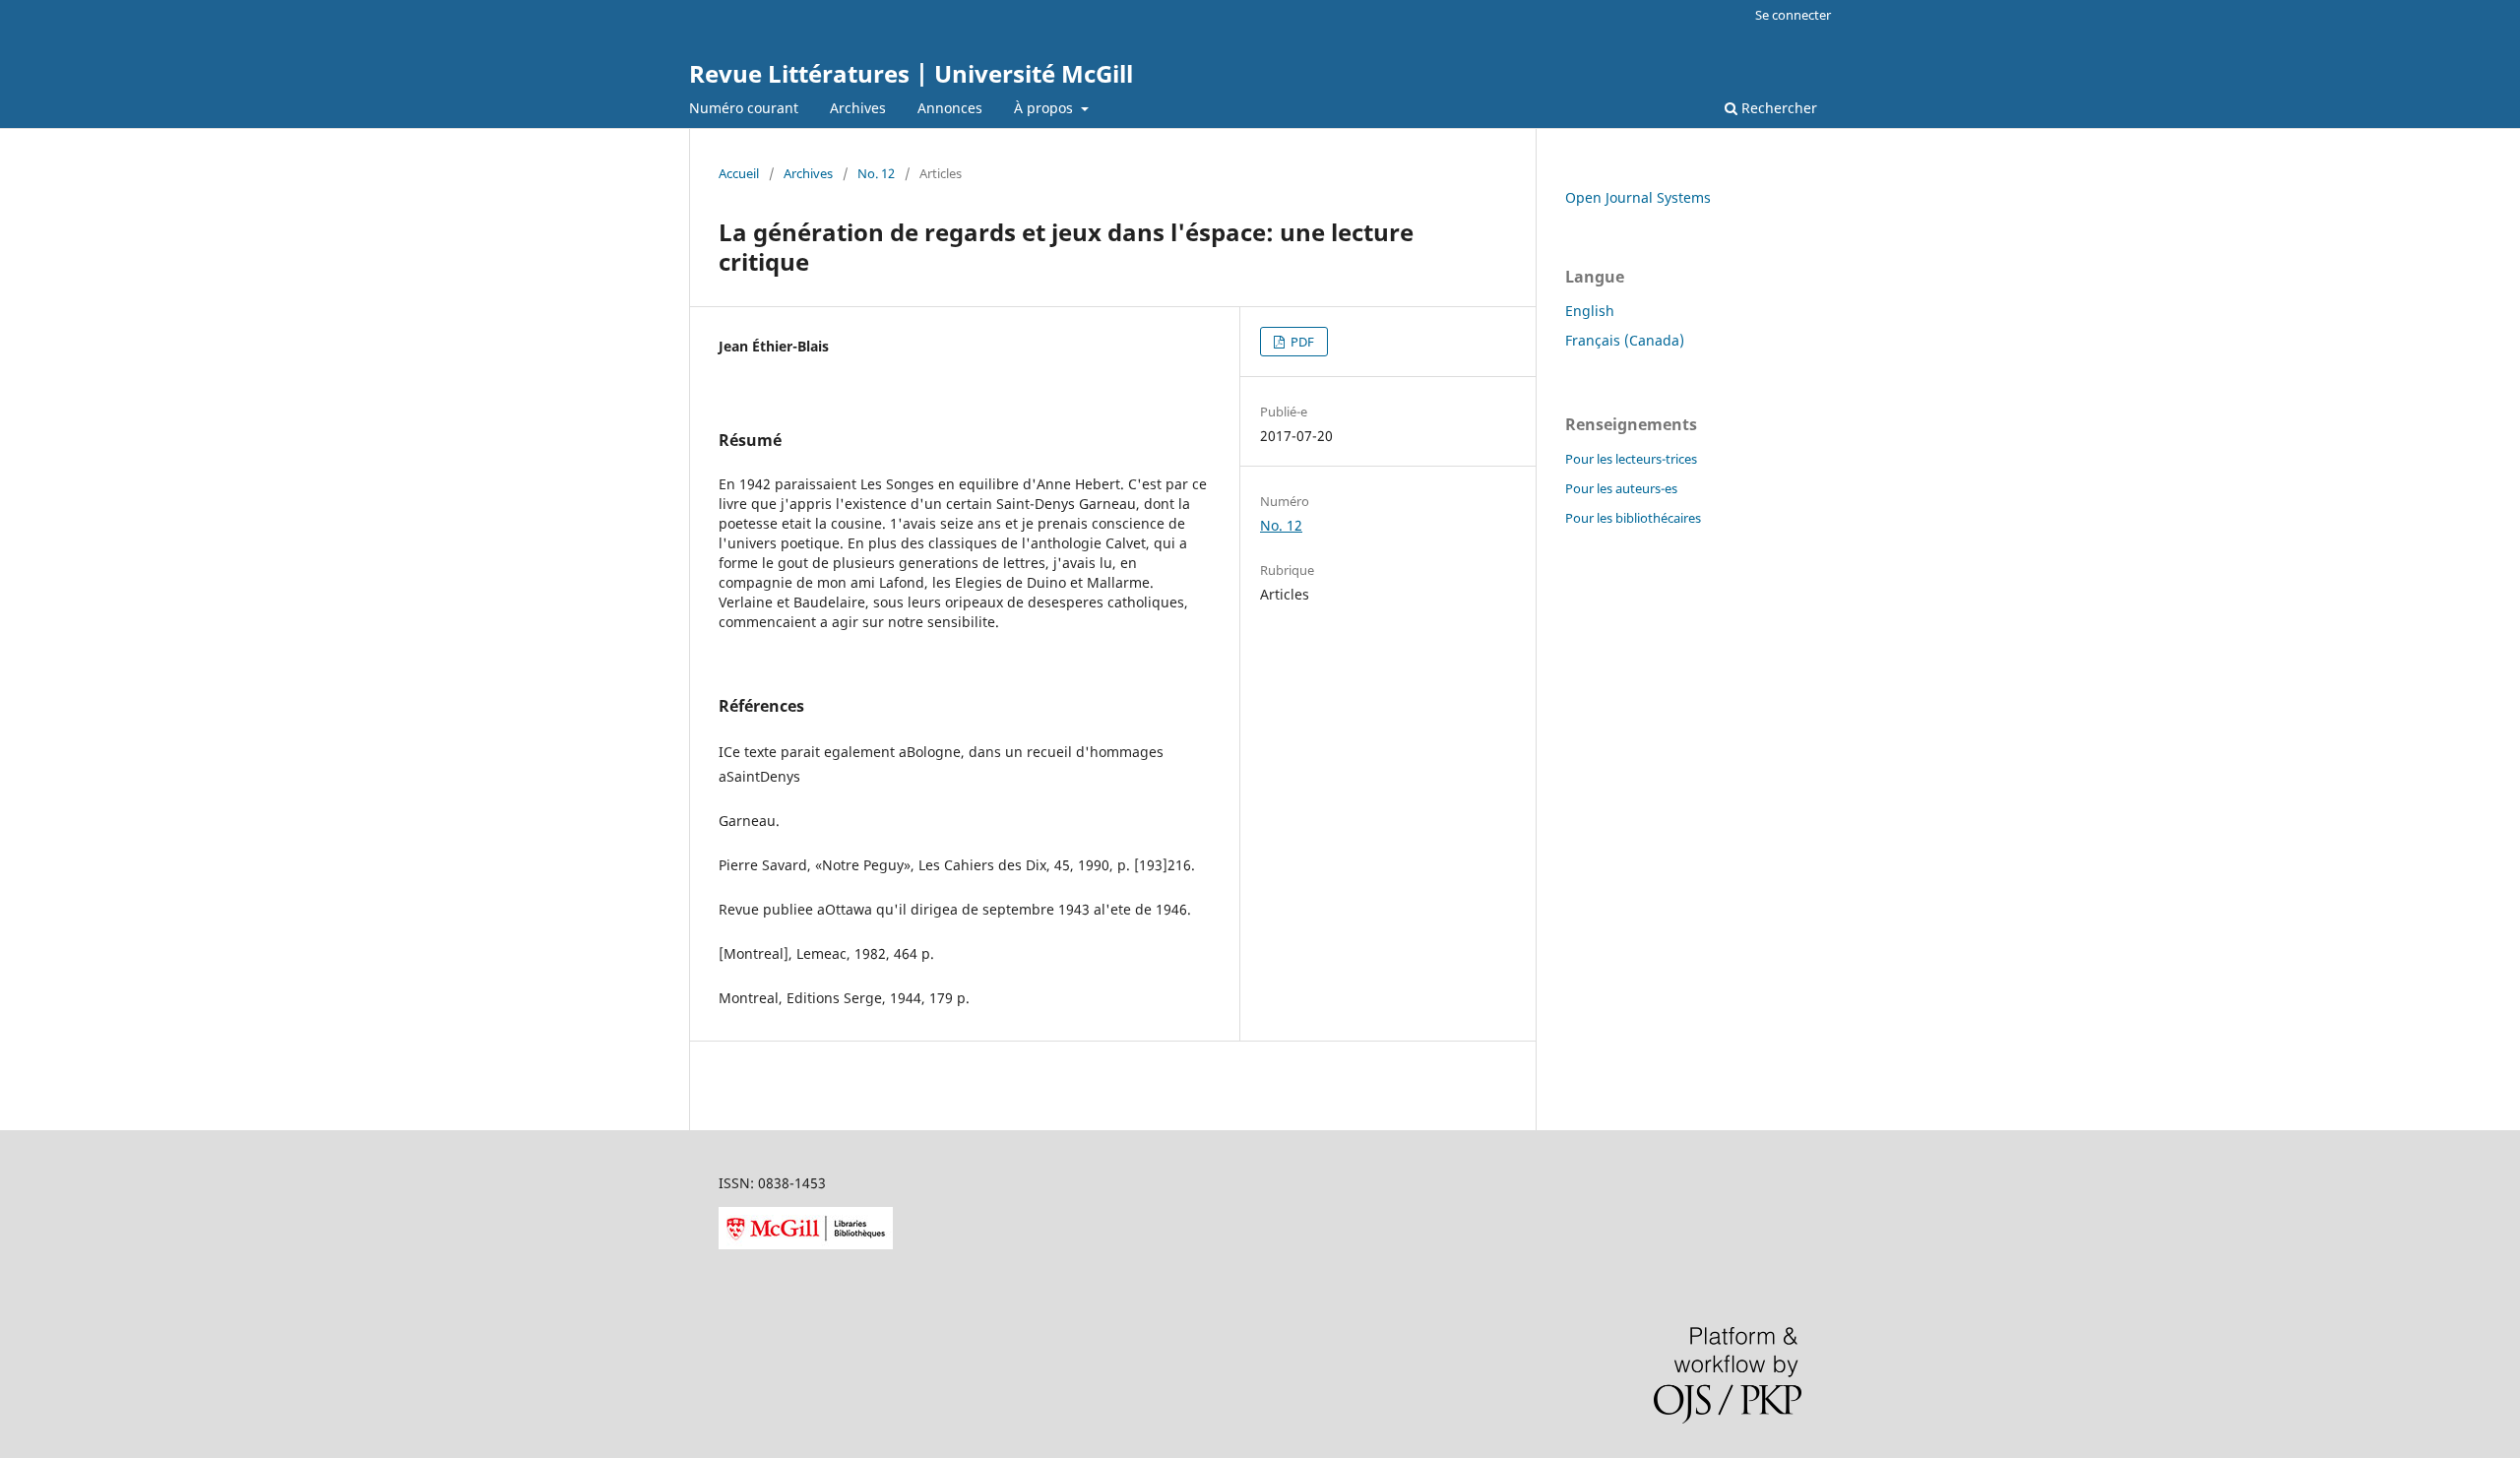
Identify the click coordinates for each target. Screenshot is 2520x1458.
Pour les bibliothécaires (1633, 518)
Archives (858, 108)
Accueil (739, 173)
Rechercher (1777, 108)
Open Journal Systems (1638, 197)
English (1590, 311)
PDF (1301, 342)
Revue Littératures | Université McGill (911, 73)
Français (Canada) (1625, 340)
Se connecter (1793, 15)
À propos (1045, 108)
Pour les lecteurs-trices (1631, 459)
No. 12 (876, 173)
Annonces (950, 108)
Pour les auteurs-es (1621, 488)
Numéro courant (744, 108)
